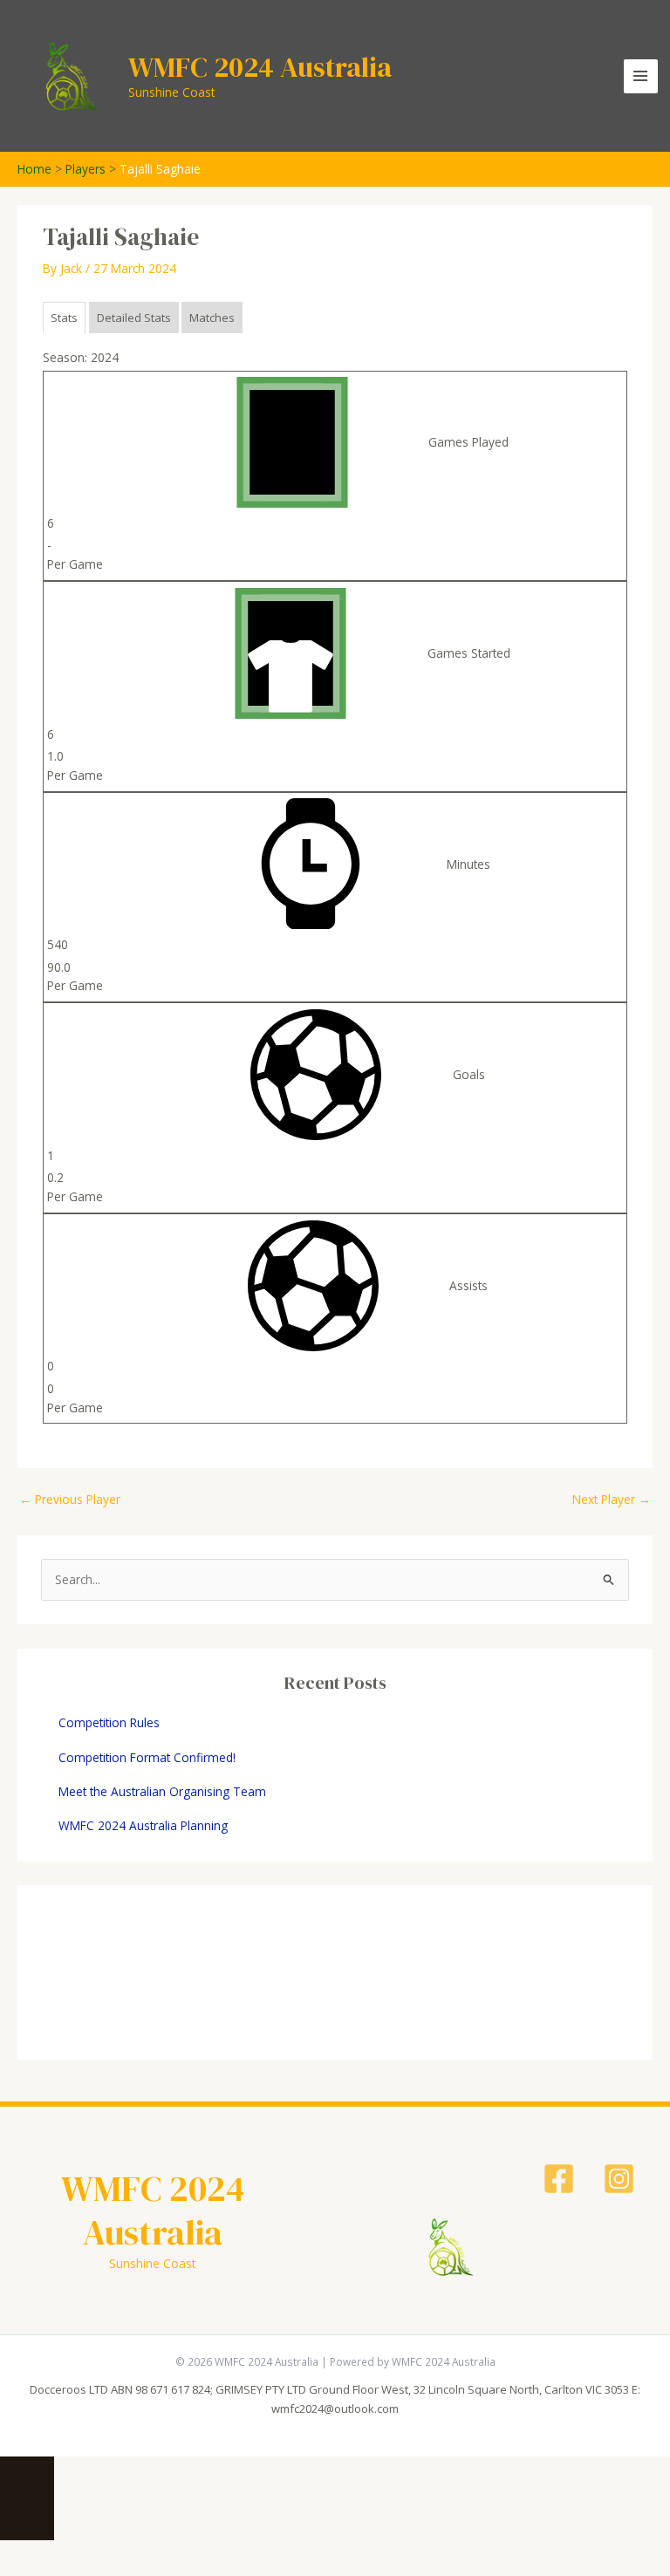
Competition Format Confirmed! (147, 1757)
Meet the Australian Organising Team (162, 1791)
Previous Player (70, 1499)
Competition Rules (109, 1722)
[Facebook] (559, 2179)
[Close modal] (27, 2470)
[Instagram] (619, 2179)
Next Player (612, 1499)
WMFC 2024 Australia (260, 67)
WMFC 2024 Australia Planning (143, 1825)
